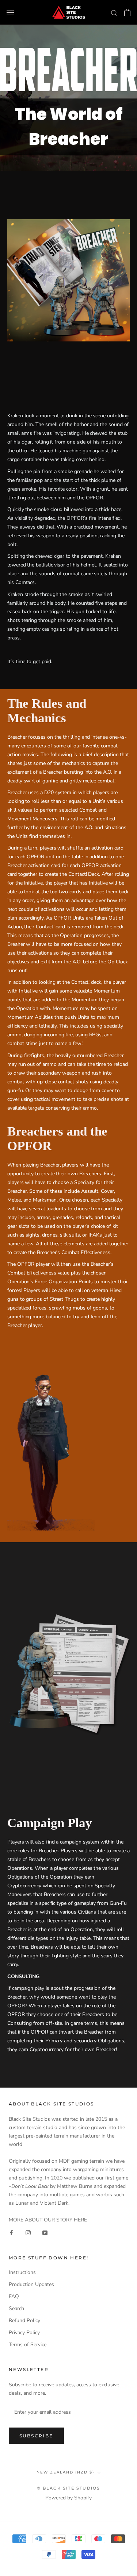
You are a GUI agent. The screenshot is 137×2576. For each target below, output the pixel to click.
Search (16, 2308)
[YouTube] (45, 2232)
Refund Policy (24, 2320)
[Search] (114, 13)
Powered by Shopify (68, 2498)
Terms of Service (28, 2345)
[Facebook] (11, 2232)
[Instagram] (28, 2232)
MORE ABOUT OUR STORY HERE (48, 2220)
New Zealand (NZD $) (65, 2472)
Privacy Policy (24, 2333)
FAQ (14, 2296)
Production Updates (31, 2284)
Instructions (22, 2272)
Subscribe (36, 2436)
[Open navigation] (10, 13)
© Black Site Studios (69, 2488)
